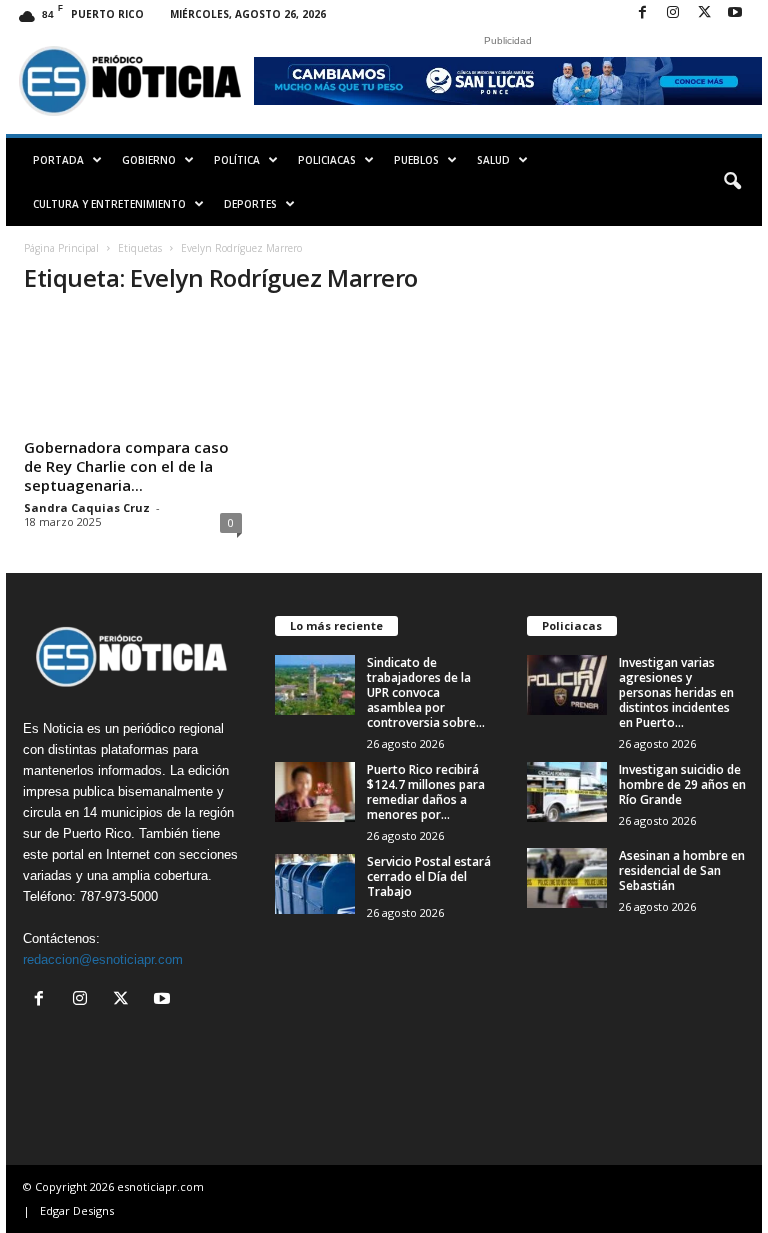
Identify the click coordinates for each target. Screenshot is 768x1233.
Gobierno (149, 160)
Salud (493, 160)
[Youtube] (735, 13)
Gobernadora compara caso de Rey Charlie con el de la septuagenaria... (126, 466)
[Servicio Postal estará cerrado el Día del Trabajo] (315, 884)
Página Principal (61, 248)
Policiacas (327, 160)
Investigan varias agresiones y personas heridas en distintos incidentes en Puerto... (676, 692)
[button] (732, 182)
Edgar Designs (77, 1210)
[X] (704, 13)
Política (237, 160)
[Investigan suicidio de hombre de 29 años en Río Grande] (567, 792)
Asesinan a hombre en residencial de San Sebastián (682, 870)
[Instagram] (673, 13)
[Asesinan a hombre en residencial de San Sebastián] (567, 878)
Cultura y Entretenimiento (109, 204)
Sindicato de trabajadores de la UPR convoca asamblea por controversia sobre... (426, 692)
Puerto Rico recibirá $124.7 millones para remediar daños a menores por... (426, 792)
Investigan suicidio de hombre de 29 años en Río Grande (682, 784)
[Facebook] (642, 13)
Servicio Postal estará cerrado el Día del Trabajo (429, 876)
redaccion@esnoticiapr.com (103, 959)
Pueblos (416, 160)
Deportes (250, 204)
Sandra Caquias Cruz (87, 507)
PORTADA (58, 160)
